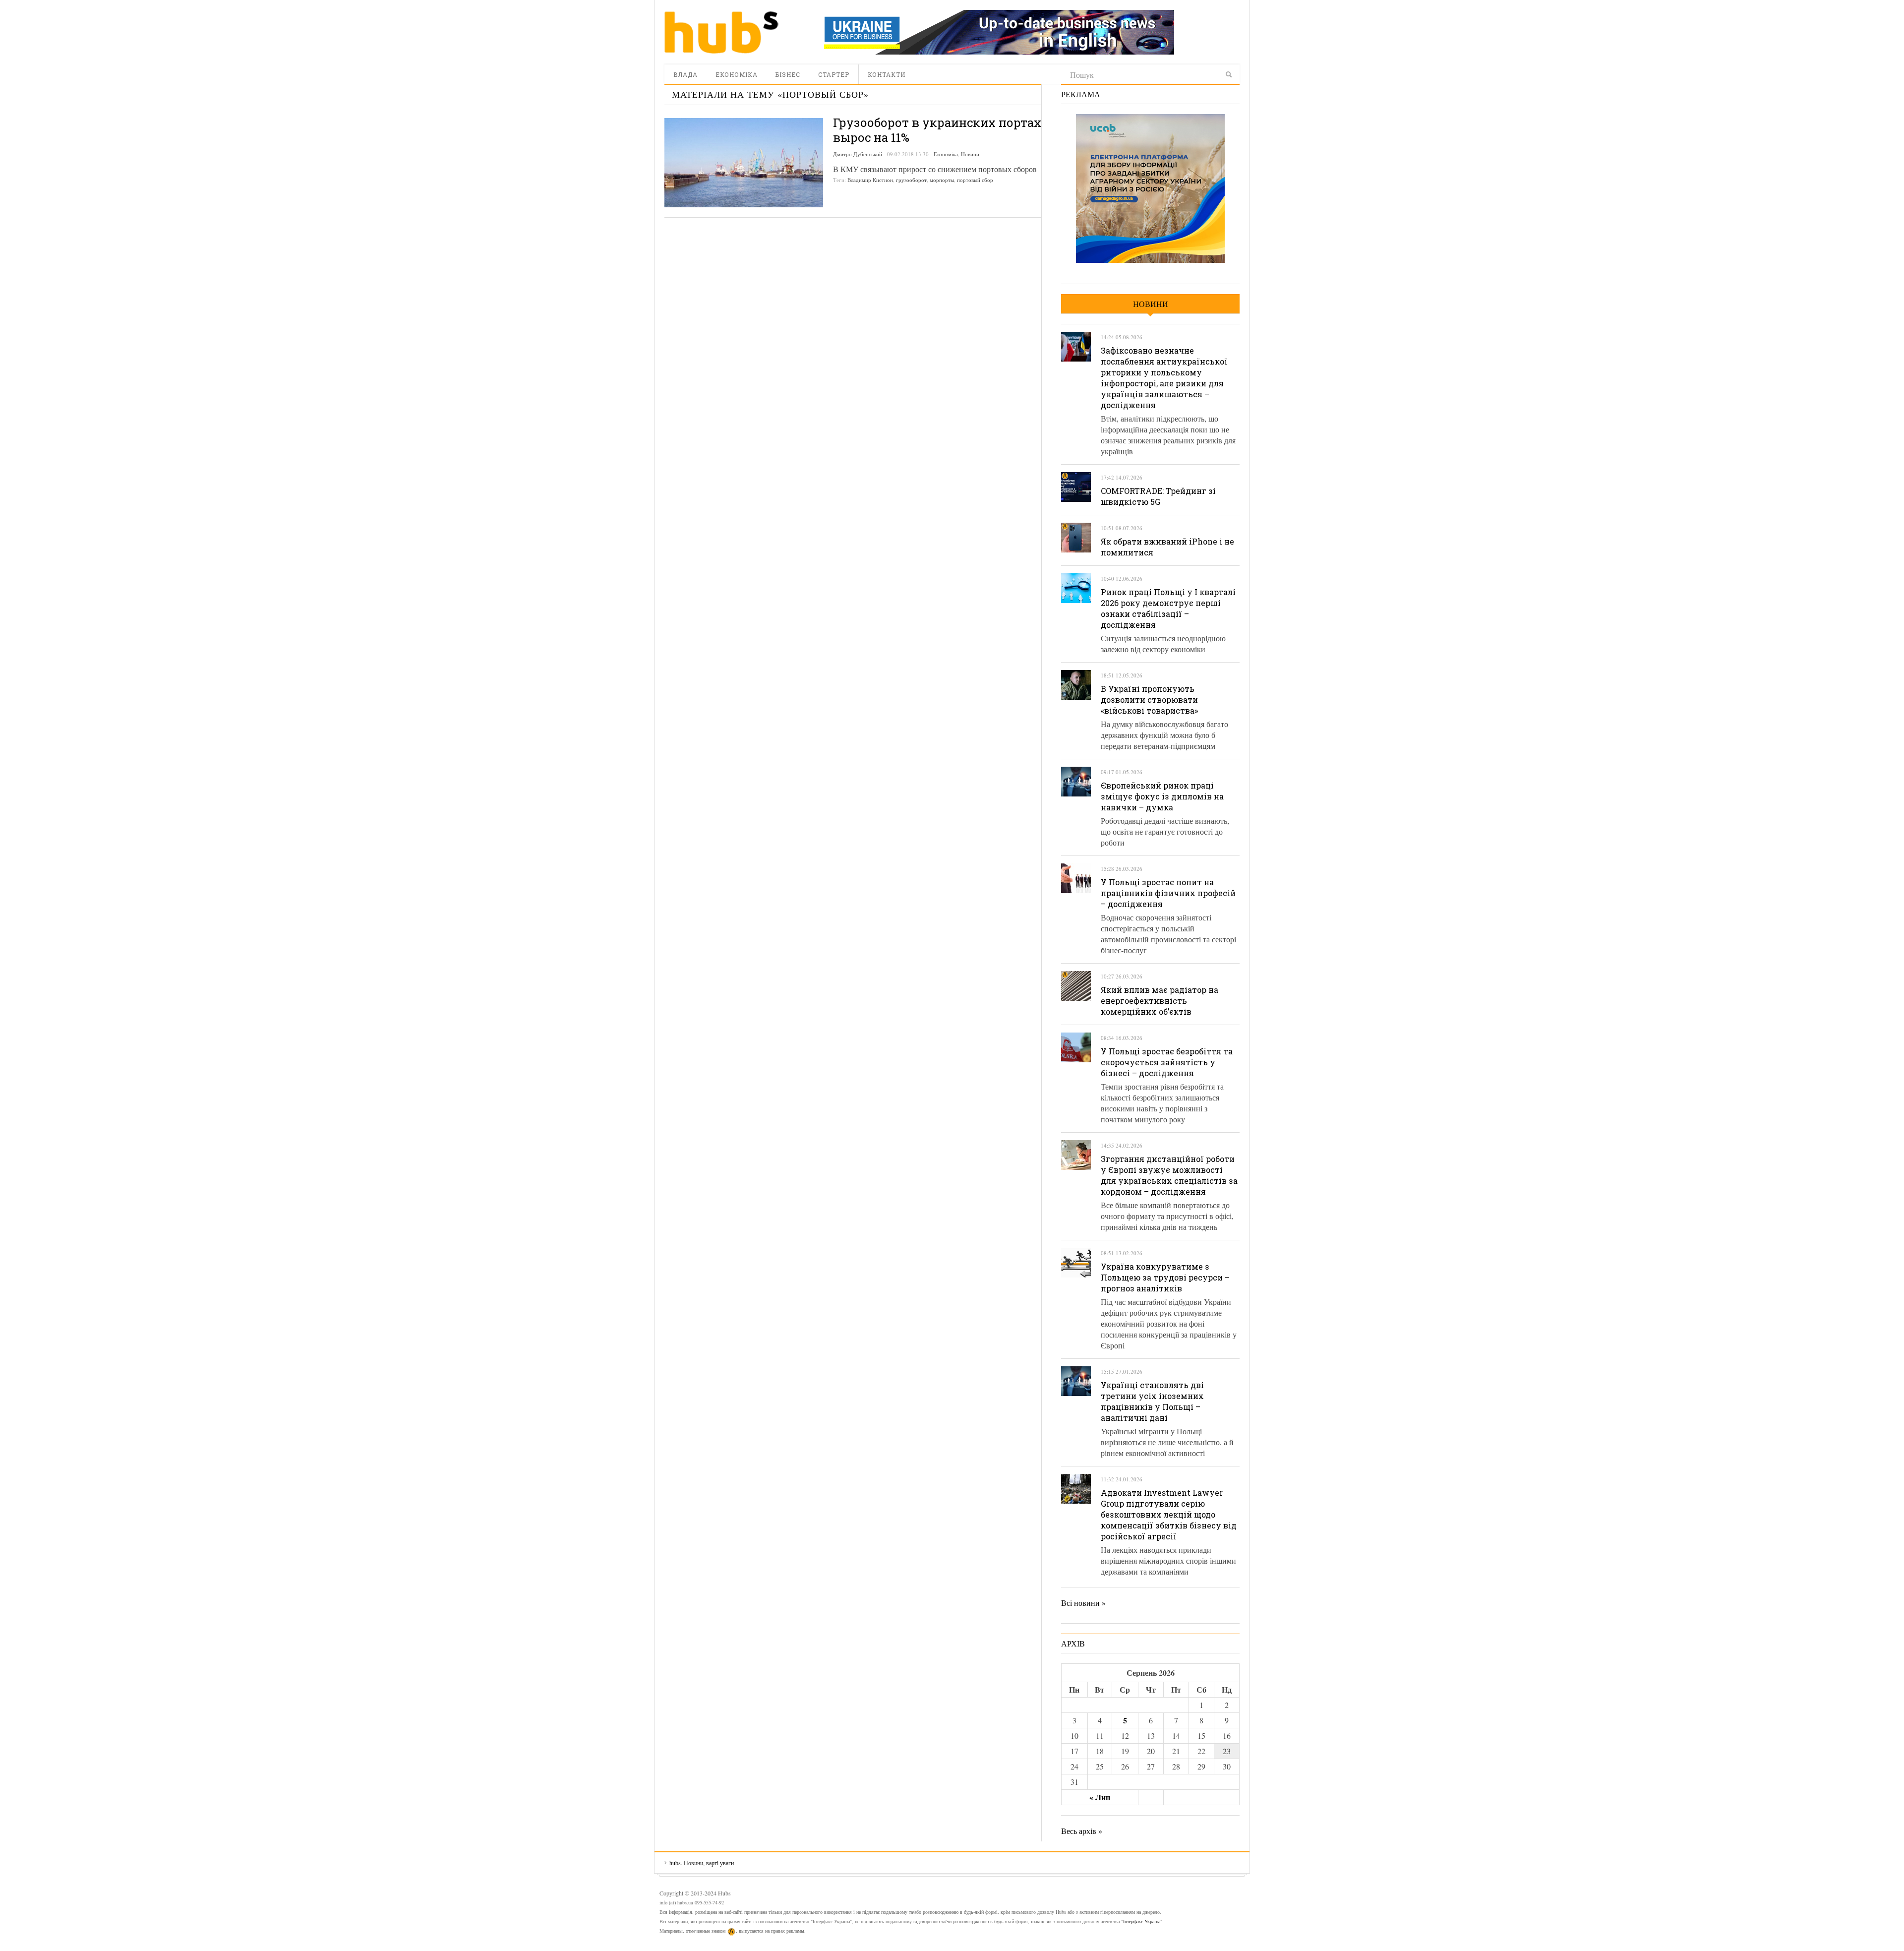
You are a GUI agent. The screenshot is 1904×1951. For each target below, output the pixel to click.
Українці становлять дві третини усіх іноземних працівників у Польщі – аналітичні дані (1152, 1401)
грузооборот (911, 180)
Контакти (887, 74)
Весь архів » (1082, 1831)
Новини (970, 154)
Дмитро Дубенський (858, 154)
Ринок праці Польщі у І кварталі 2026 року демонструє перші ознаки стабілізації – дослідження (1168, 608)
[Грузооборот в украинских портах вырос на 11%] (744, 163)
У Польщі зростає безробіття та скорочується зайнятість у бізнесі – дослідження (1167, 1062)
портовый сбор (975, 180)
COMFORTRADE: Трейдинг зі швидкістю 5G (1158, 496)
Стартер (834, 74)
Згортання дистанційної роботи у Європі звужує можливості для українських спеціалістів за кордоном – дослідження (1169, 1175)
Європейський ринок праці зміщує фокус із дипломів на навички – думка (1162, 796)
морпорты (942, 180)
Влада (685, 74)
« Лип (1100, 1797)
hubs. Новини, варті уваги (721, 32)
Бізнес (788, 74)
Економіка (737, 74)
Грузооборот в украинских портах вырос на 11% (937, 130)
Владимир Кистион (870, 180)
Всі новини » (1083, 1603)
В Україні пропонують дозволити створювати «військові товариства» (1149, 700)
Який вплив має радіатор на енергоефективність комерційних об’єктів (1160, 1001)
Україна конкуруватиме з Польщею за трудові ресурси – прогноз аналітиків (1165, 1277)
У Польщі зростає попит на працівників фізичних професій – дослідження (1168, 893)
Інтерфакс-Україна (1142, 1921)
